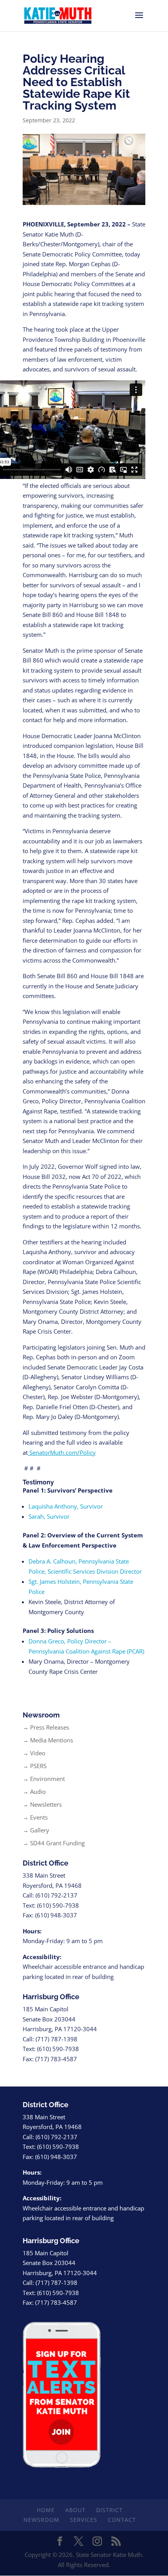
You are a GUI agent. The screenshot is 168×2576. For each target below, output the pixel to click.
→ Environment (44, 1779)
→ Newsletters (42, 1804)
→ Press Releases (46, 1727)
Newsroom (41, 2520)
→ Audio (34, 1792)
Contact (122, 2520)
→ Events (35, 1817)
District (109, 2510)
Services (84, 2520)
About (75, 2510)
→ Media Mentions (48, 1740)
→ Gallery (36, 1830)
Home (46, 2510)
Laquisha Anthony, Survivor (66, 1506)
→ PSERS (35, 1766)
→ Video (34, 1753)
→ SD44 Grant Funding (54, 1843)
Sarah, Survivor (49, 1516)
